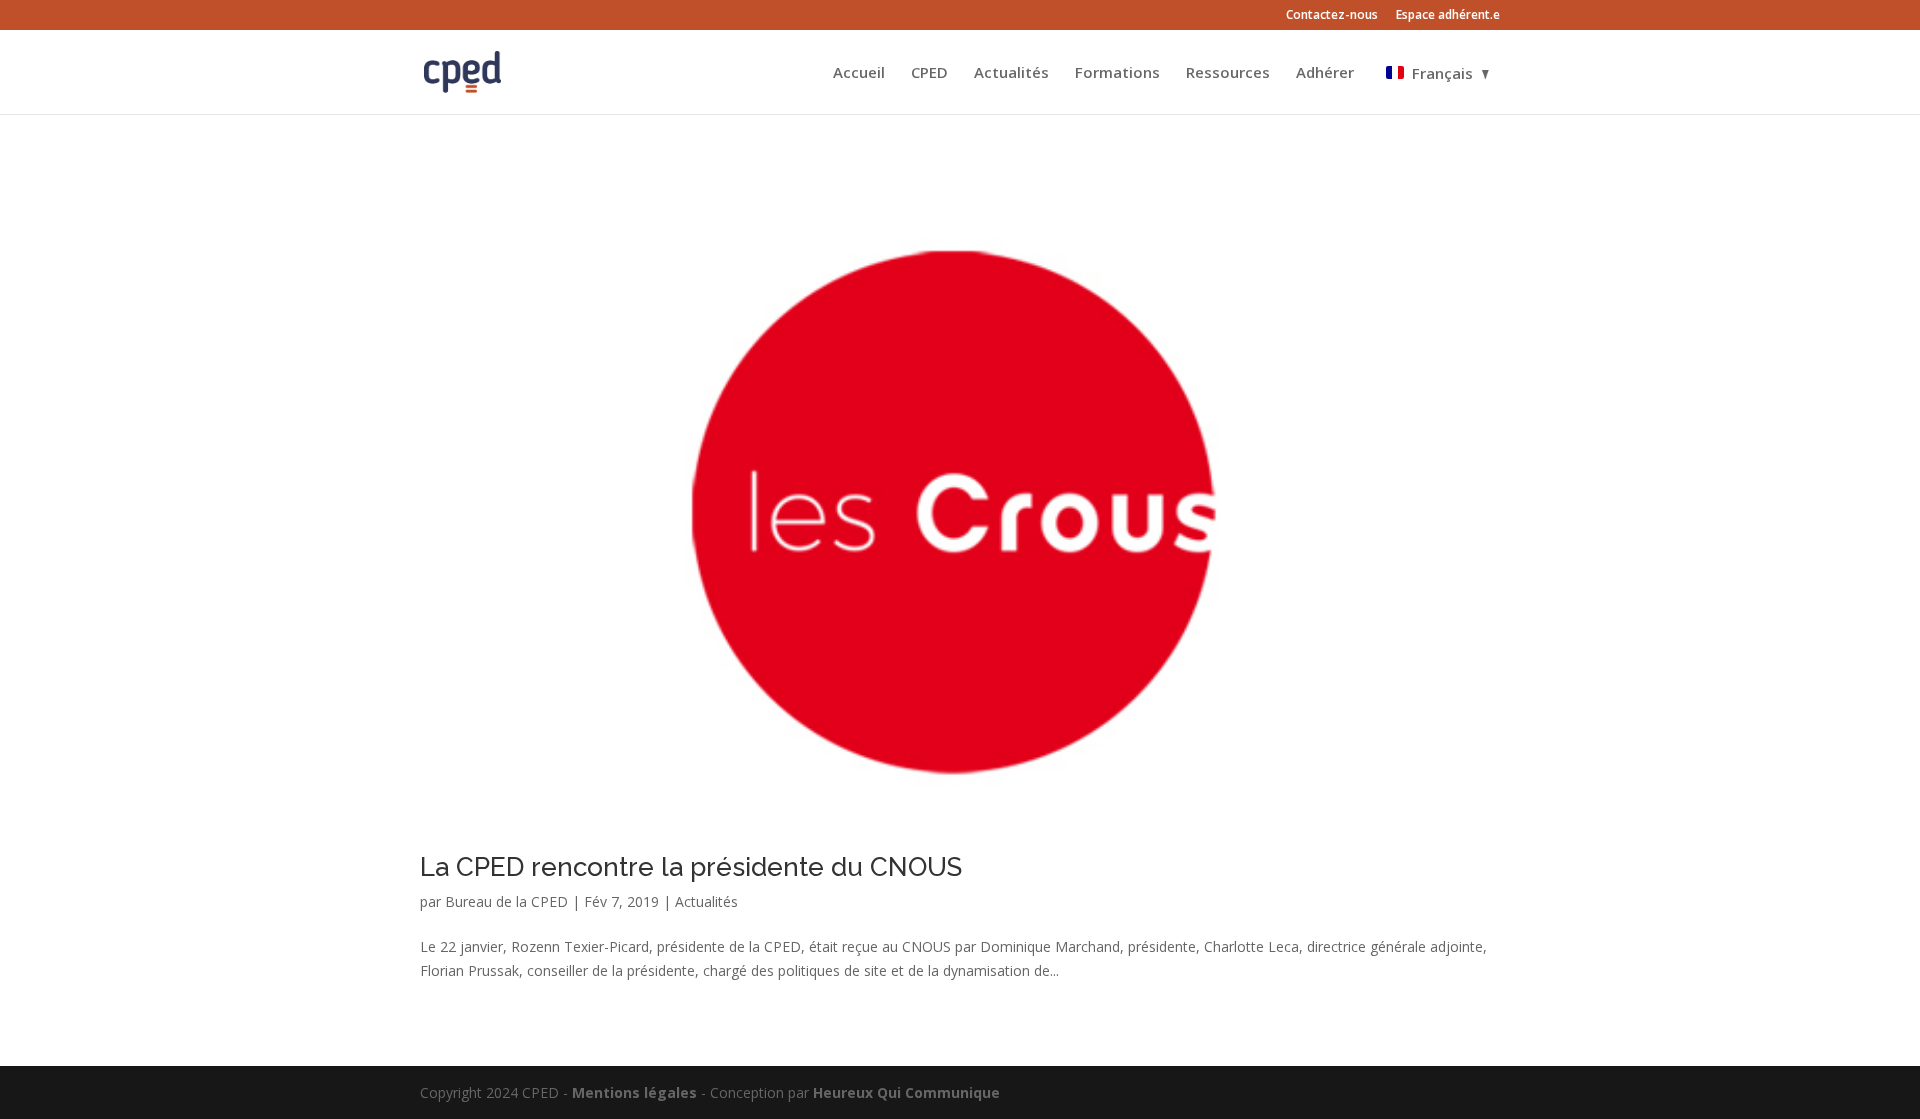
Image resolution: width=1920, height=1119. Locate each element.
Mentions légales (634, 1092)
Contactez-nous (1332, 16)
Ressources (1228, 73)
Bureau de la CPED (506, 901)
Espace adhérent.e (1448, 16)
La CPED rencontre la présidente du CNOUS (691, 867)
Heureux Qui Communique (906, 1092)
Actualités (1011, 73)
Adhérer (1325, 73)
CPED (929, 73)
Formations (1117, 73)
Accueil (859, 73)
